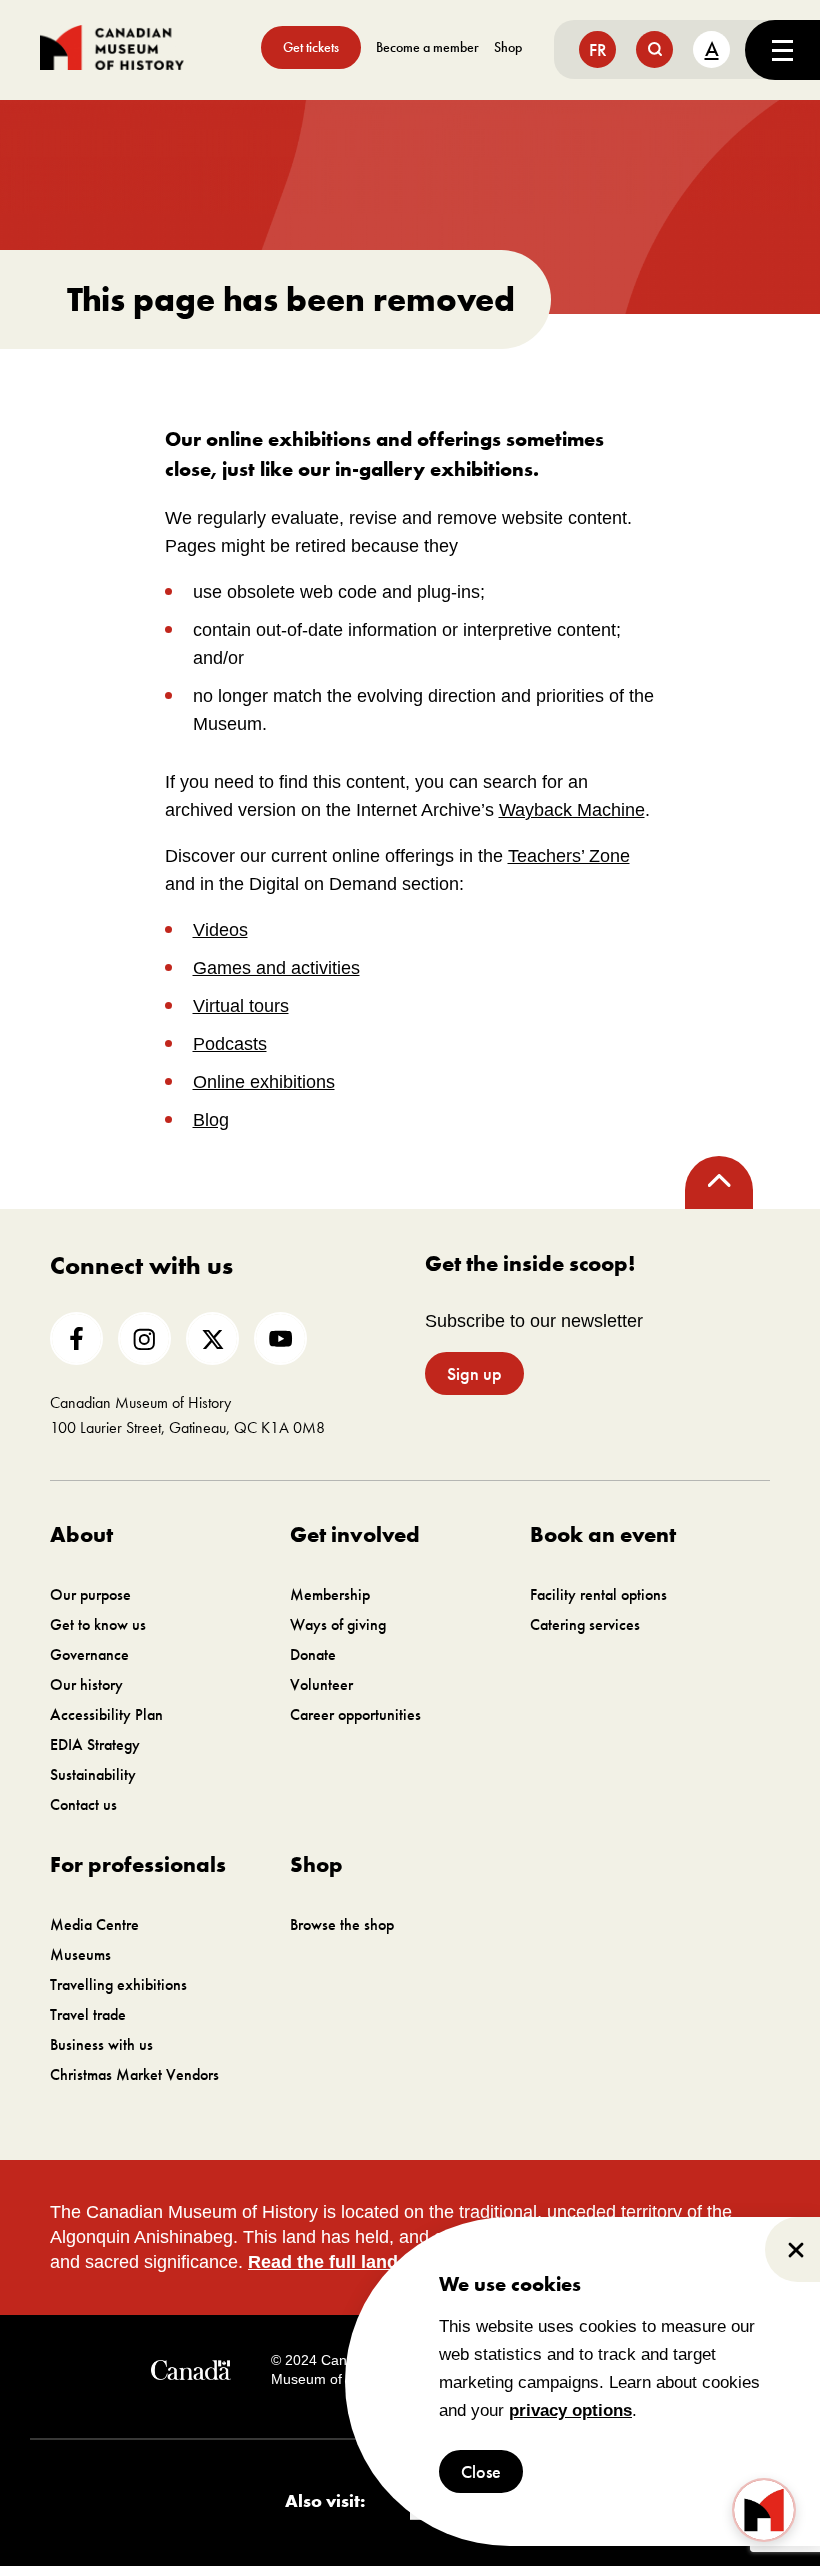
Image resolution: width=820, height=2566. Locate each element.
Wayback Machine (572, 810)
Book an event (603, 1534)
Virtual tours (241, 1006)
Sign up (474, 1373)
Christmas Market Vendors (134, 2074)
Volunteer (321, 1684)
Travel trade (88, 2014)
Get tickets (311, 47)
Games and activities (276, 968)
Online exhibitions (264, 1082)
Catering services (585, 1624)
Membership (330, 1594)
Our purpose (90, 1594)
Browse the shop (342, 1924)
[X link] (212, 1338)
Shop (508, 47)
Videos (220, 930)
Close (481, 2471)
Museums (80, 1954)
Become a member (427, 47)
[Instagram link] (144, 1338)
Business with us (101, 2044)
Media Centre (94, 1924)
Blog (211, 1120)
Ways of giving (338, 1624)
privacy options (570, 2410)
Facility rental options (598, 1594)
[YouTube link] (280, 1338)
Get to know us (98, 1624)
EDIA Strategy (95, 1744)
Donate (313, 1654)
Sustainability (93, 1774)
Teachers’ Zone (569, 856)
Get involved (355, 1534)
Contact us (83, 1804)
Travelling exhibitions (118, 1984)
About (81, 1534)
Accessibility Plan (106, 1714)
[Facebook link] (76, 1338)
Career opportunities (355, 1714)
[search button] (654, 49)
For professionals (138, 1864)
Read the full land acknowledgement (403, 2262)
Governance (89, 1654)
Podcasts (230, 1044)
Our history (86, 1684)
